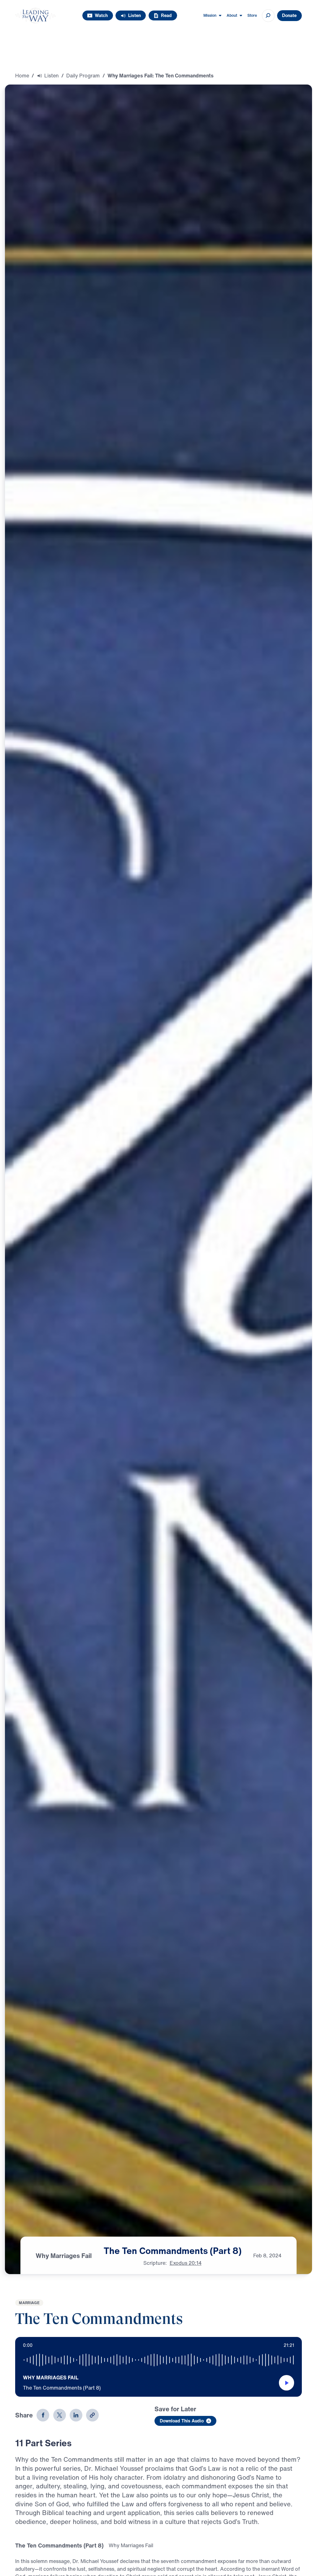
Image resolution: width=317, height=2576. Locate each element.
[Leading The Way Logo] (35, 16)
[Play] (287, 2383)
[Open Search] (268, 16)
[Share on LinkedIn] (76, 2415)
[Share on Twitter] (60, 2415)
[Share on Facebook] (43, 2415)
